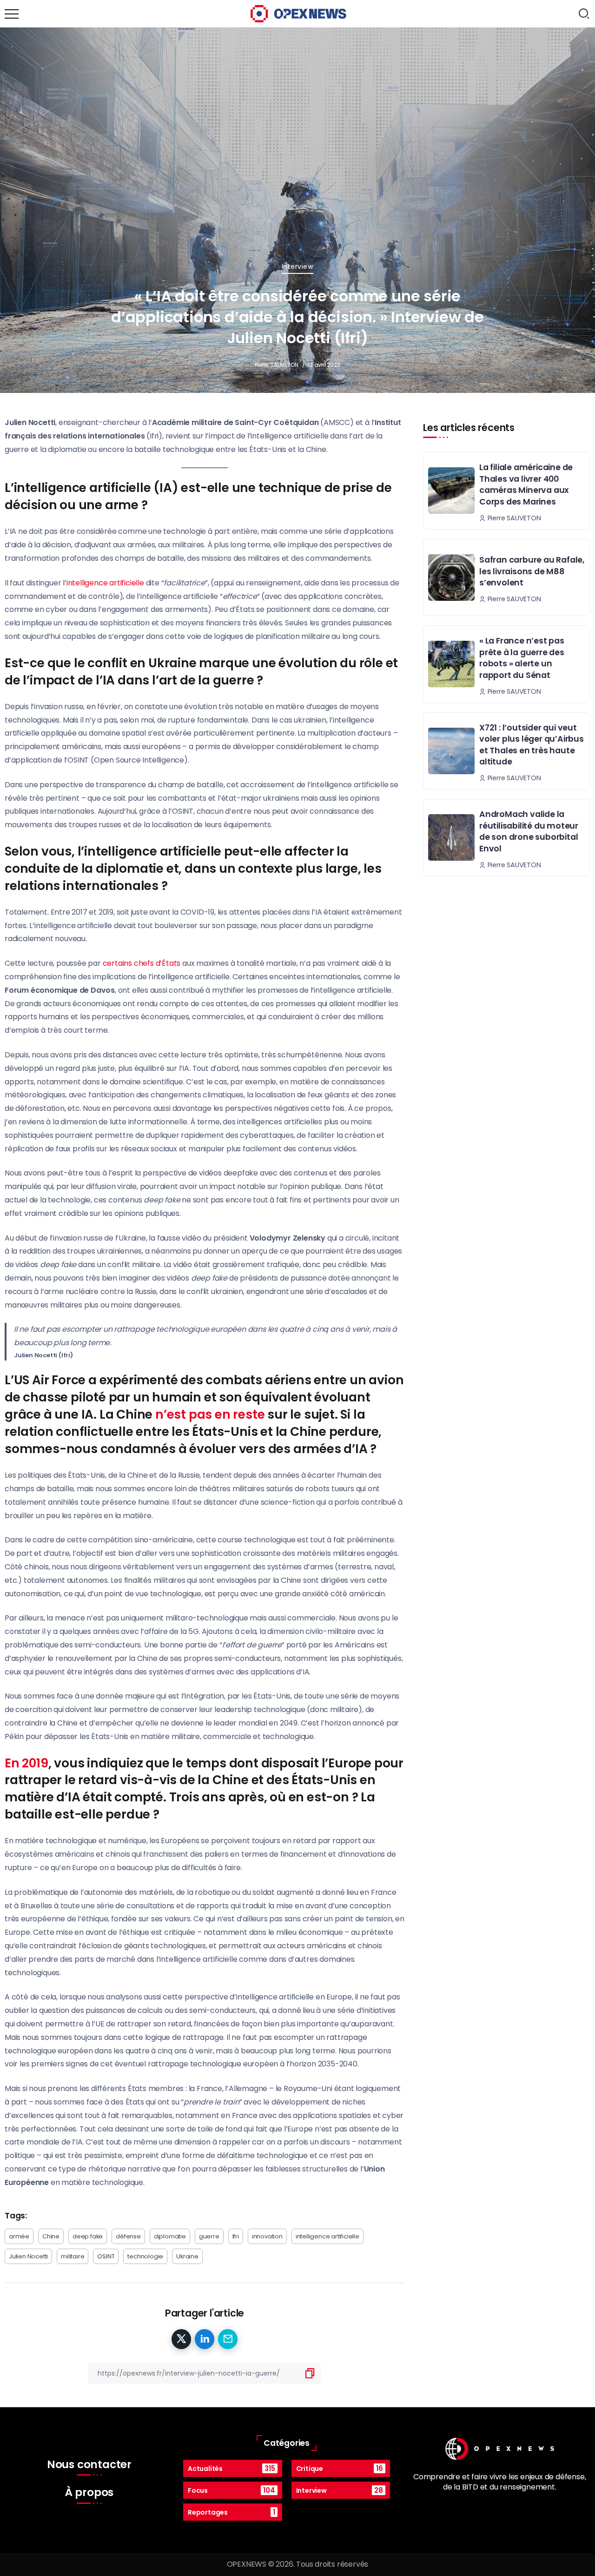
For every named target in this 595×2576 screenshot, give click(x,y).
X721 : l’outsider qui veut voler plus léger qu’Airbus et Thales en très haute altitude (532, 745)
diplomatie (170, 2236)
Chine (51, 2236)
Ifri (236, 2236)
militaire (73, 2256)
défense (128, 2236)
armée (19, 2236)
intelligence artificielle (105, 583)
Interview (298, 266)
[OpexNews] (298, 13)
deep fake (88, 2236)
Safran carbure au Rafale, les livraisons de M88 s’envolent (532, 571)
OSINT (106, 2256)
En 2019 (26, 1763)
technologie (145, 2256)
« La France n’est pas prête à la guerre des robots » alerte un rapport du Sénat (522, 658)
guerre (209, 2236)
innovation (267, 2236)
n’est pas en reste (210, 1414)
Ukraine (187, 2256)
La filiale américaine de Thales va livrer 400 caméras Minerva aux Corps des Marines (526, 485)
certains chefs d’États (142, 963)
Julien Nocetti (28, 2256)
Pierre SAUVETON (277, 365)
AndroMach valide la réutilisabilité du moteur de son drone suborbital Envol (529, 831)
